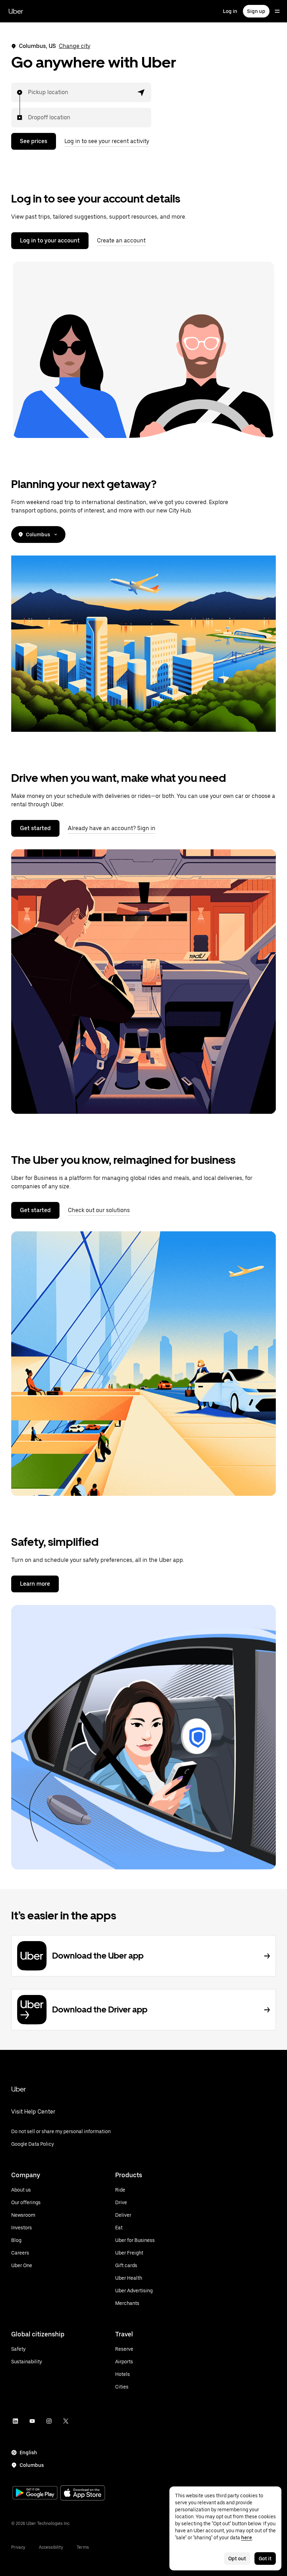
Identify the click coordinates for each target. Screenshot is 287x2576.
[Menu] (277, 11)
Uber (16, 11)
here (247, 2538)
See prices (34, 141)
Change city (75, 46)
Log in (230, 11)
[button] (141, 92)
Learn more (35, 1584)
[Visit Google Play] (35, 2493)
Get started (35, 828)
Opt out (237, 2559)
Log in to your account (50, 240)
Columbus (38, 535)
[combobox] (28, 92)
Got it (265, 2559)
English (28, 2453)
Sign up (256, 11)
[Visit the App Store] (83, 2494)
